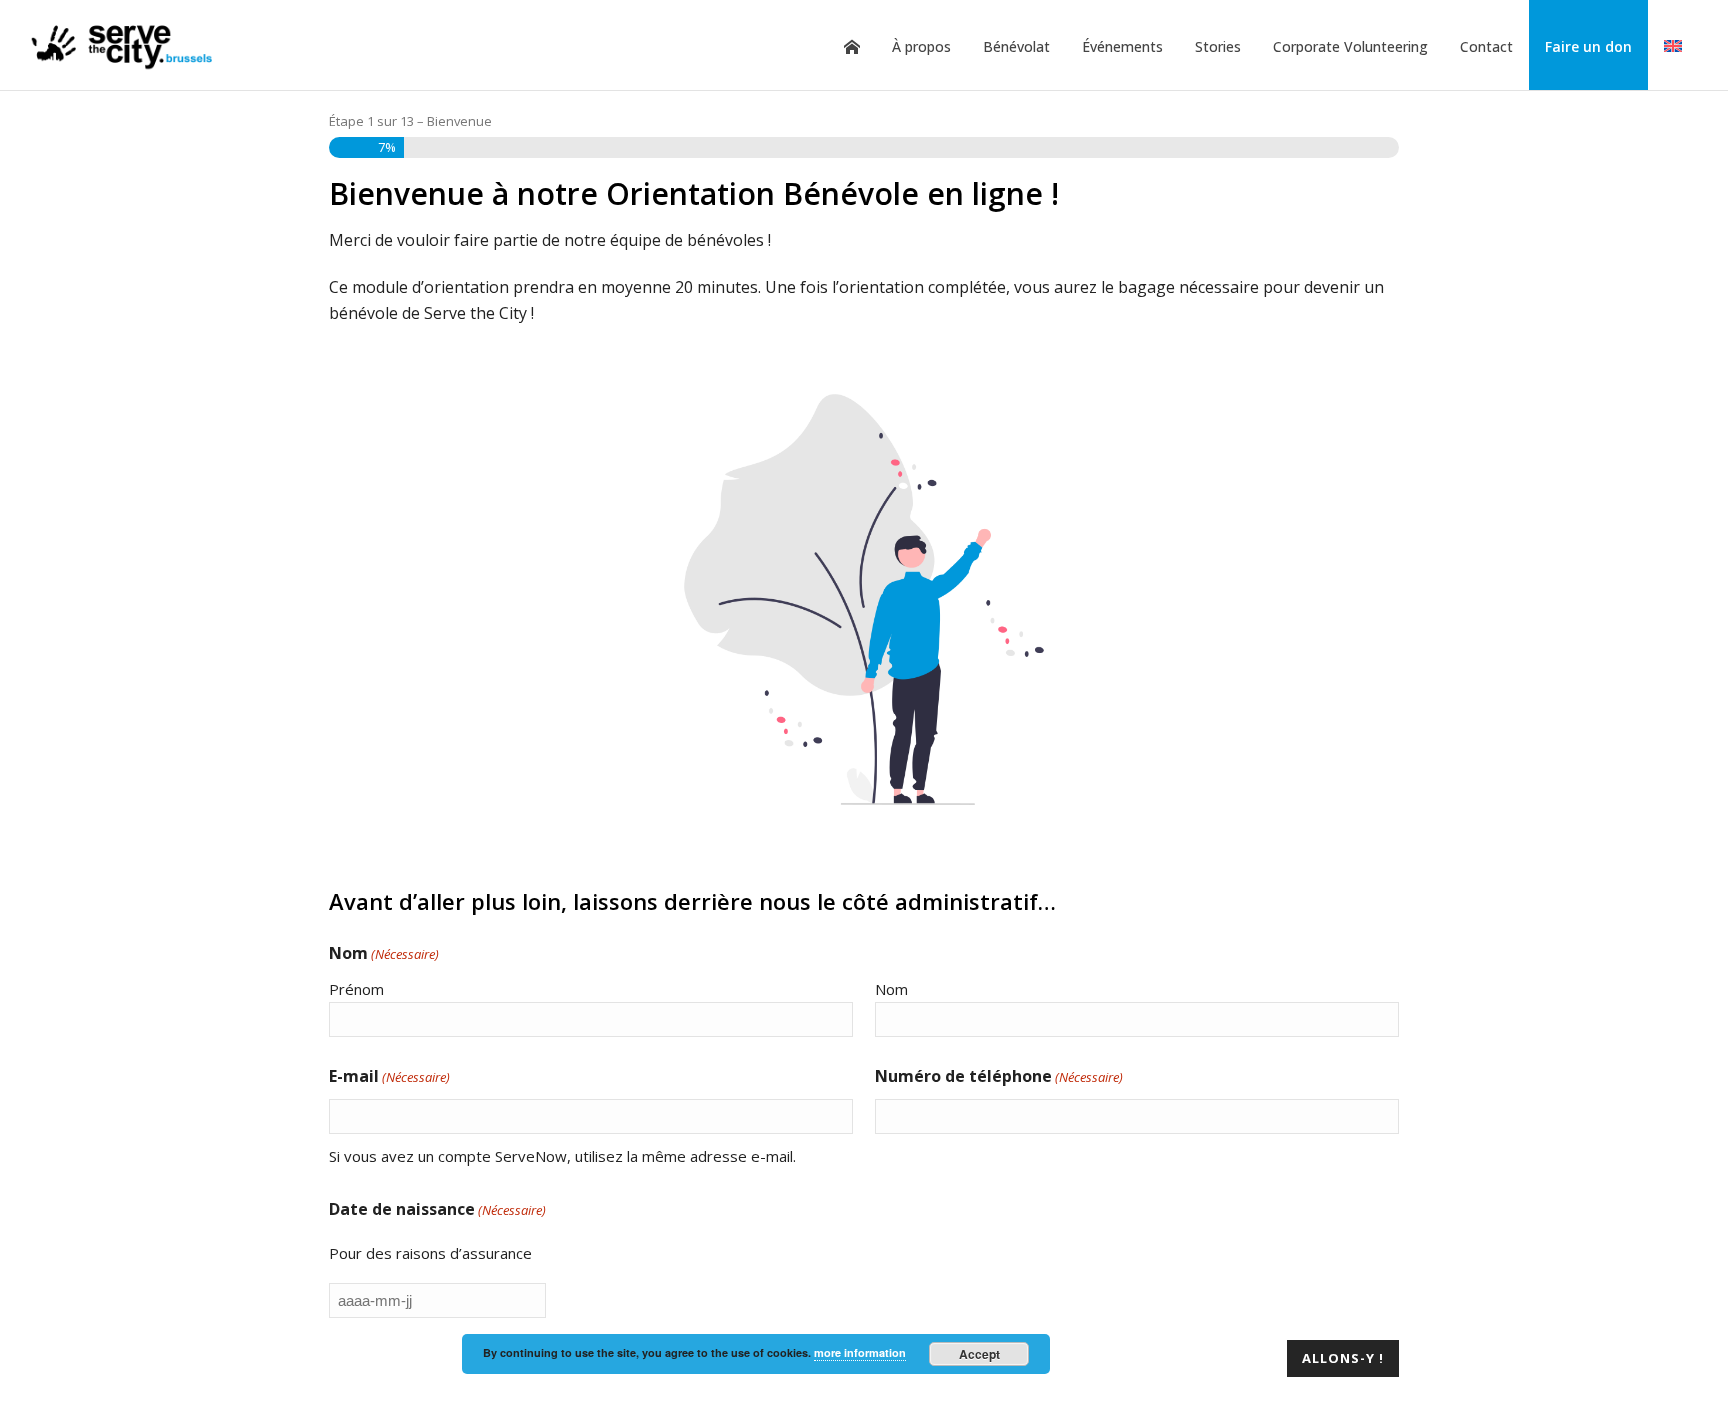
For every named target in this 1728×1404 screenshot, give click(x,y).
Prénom (356, 989)
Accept (979, 1354)
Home (852, 47)
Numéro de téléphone (999, 1076)
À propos (921, 46)
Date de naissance (437, 1209)
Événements (1122, 46)
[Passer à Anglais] (1673, 47)
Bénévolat (1016, 46)
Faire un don (1588, 46)
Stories (1218, 46)
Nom (891, 989)
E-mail (389, 1076)
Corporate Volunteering (1350, 46)
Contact (1486, 46)
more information (860, 1352)
